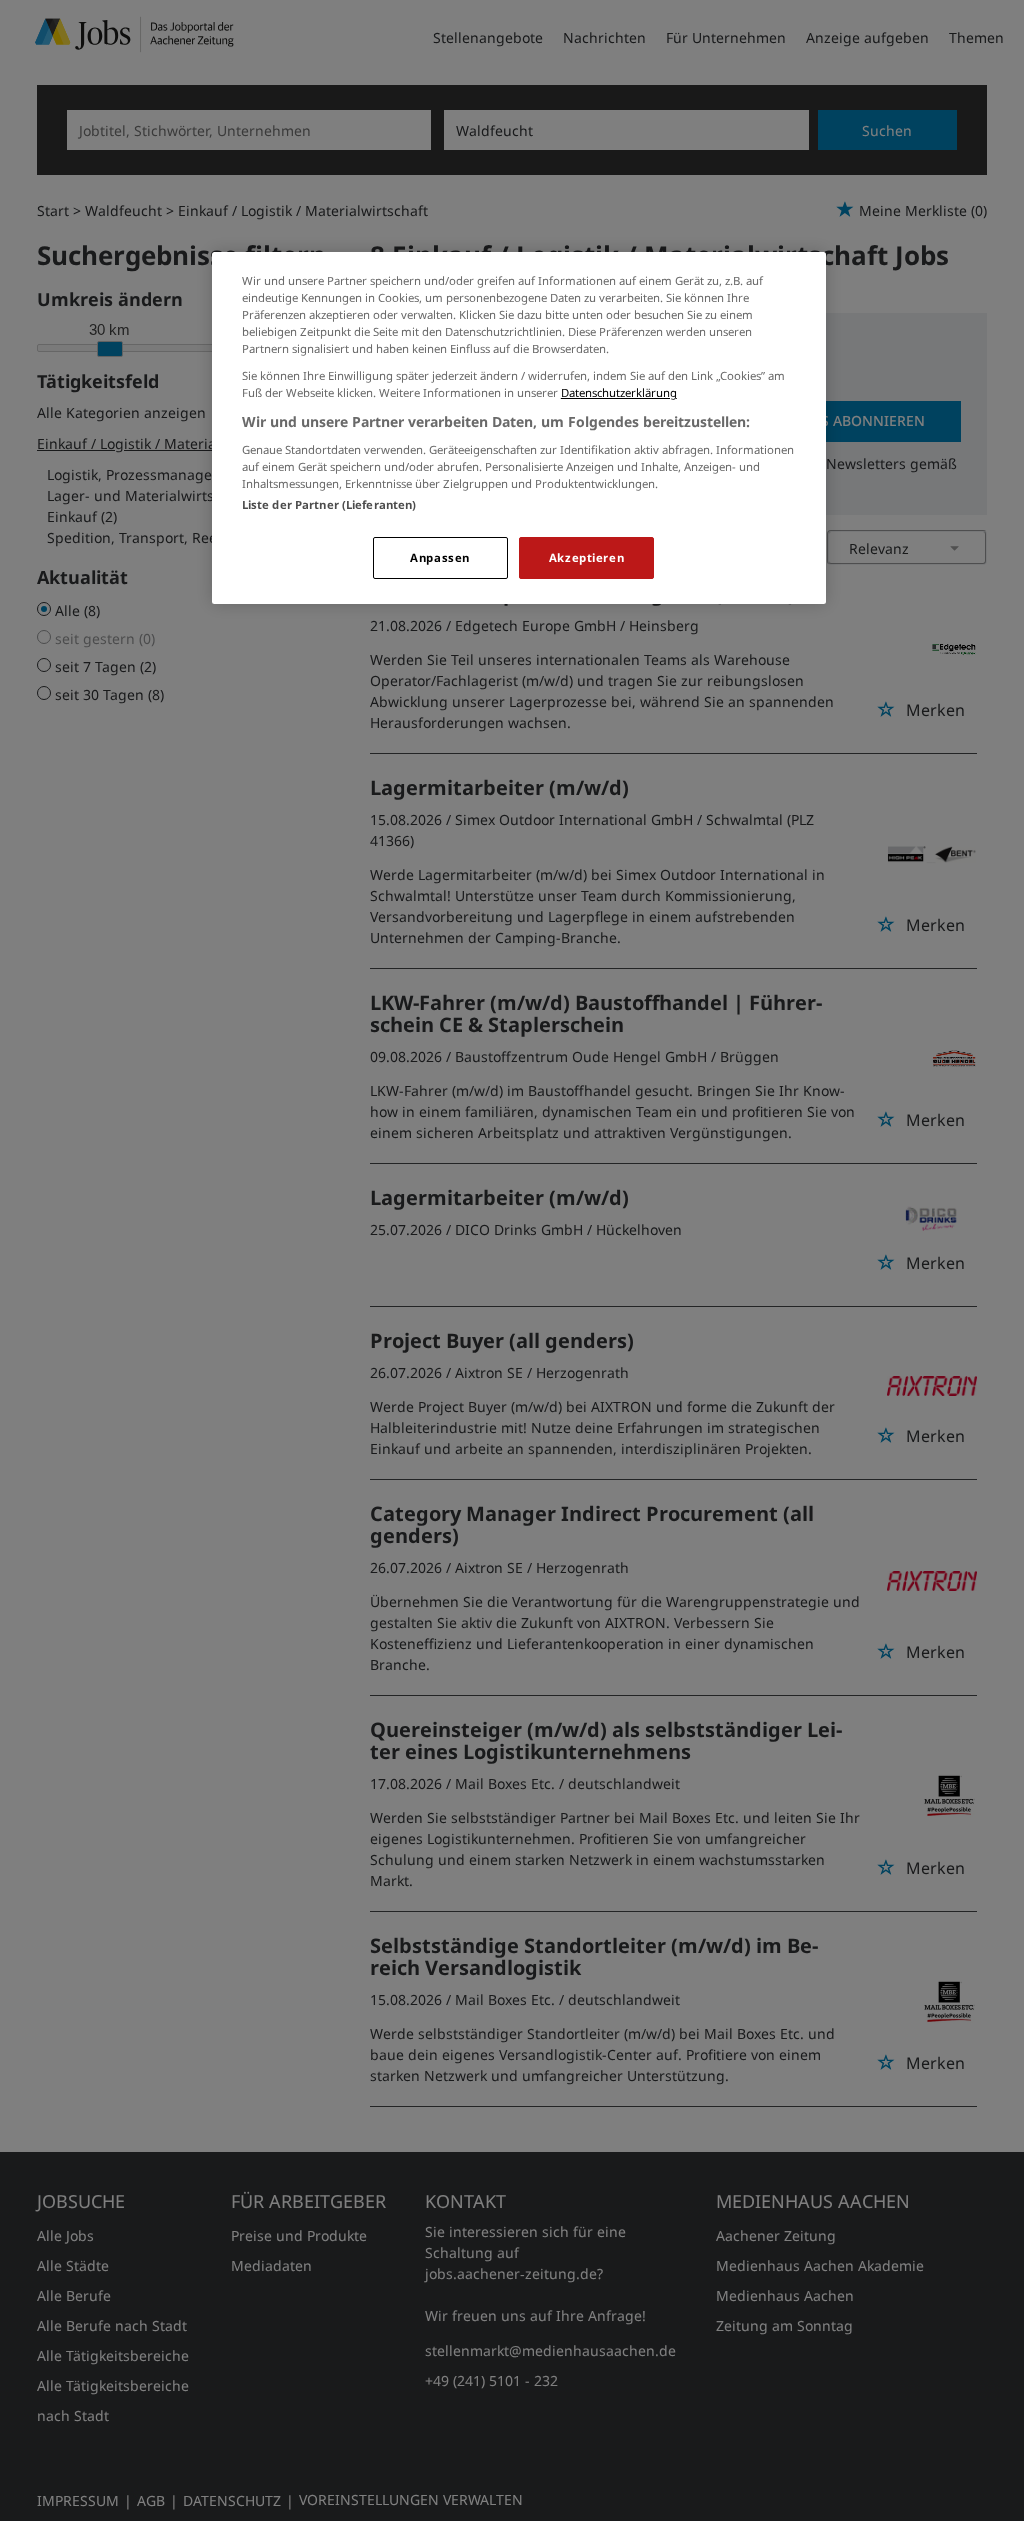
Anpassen (440, 557)
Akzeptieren (586, 557)
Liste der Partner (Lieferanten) (329, 504)
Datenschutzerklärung (619, 392)
